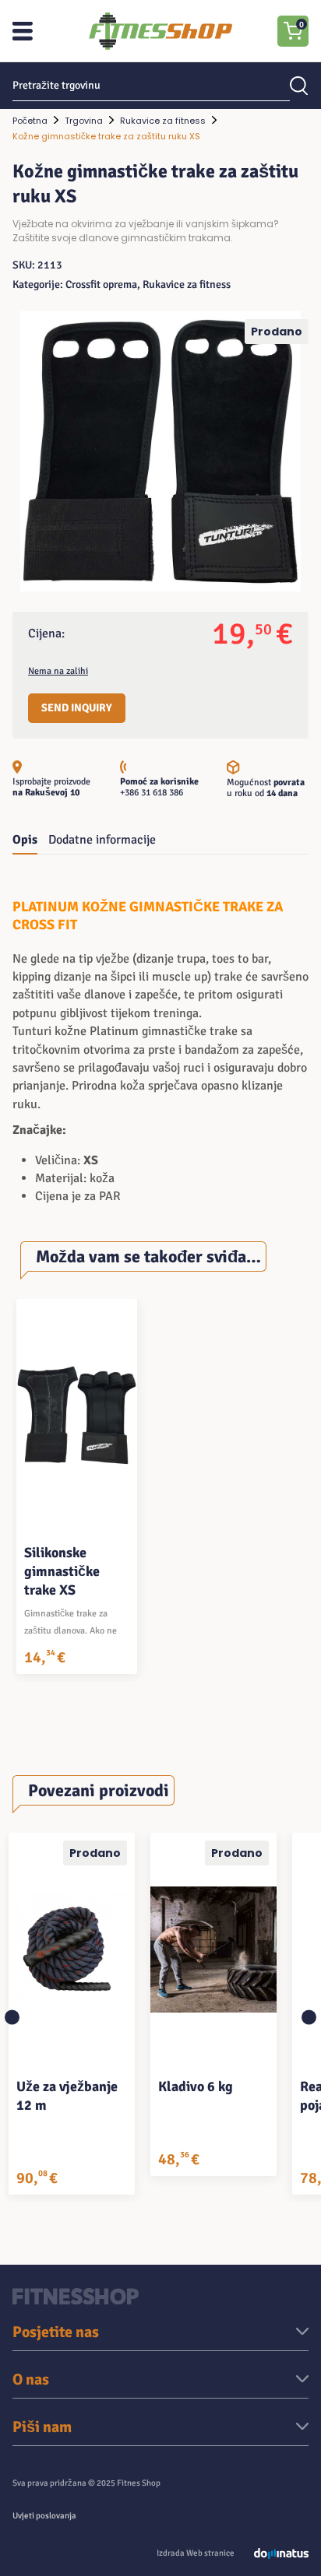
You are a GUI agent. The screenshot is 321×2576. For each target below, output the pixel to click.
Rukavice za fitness (163, 121)
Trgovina (84, 121)
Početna (30, 121)
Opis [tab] (25, 840)
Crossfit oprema (101, 284)
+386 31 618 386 (152, 793)
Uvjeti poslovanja (44, 2516)
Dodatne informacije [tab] (102, 840)
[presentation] (12, 2018)
